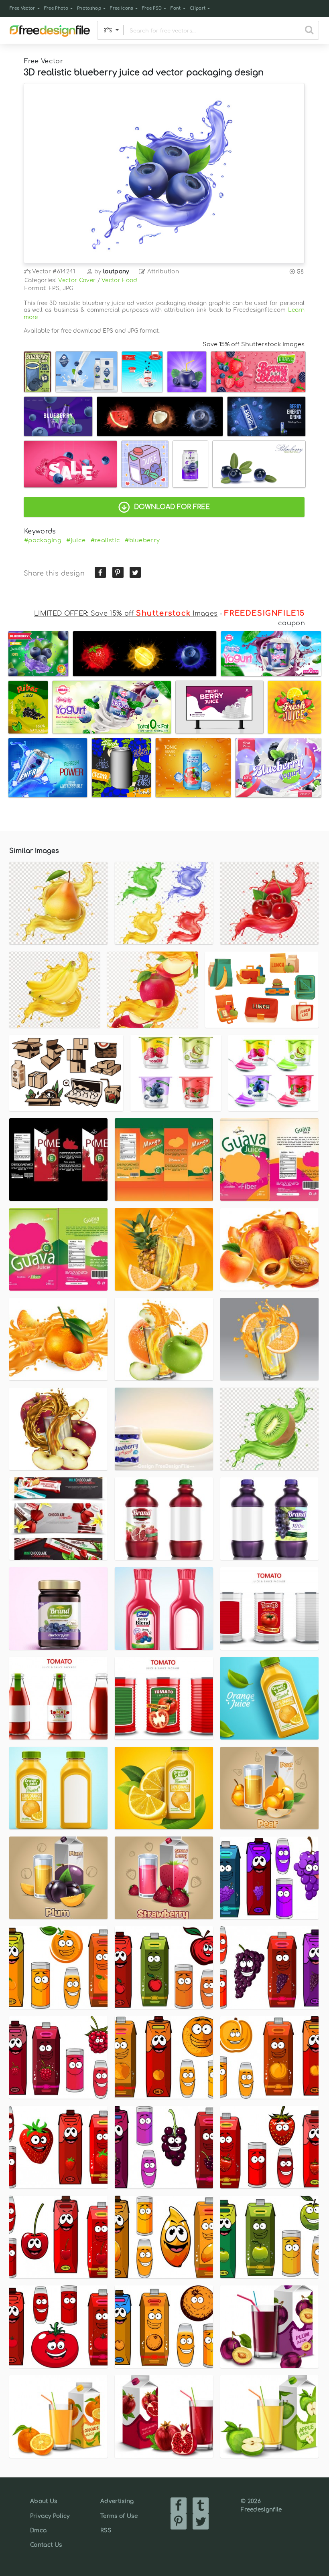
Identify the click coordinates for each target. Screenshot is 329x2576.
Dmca (38, 2531)
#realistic (105, 540)
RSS (106, 2531)
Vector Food (120, 280)
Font (176, 8)
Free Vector (22, 8)
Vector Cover (77, 280)
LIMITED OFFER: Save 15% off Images (126, 614)
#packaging (43, 540)
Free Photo (56, 8)
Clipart (198, 8)
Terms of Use (119, 2516)
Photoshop (89, 8)
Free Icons (121, 8)
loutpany (116, 272)
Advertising (117, 2501)
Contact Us (46, 2545)
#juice (76, 540)
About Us (44, 2501)
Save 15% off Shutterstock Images (254, 344)
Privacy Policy (50, 2516)
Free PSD (152, 8)
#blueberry (142, 540)
